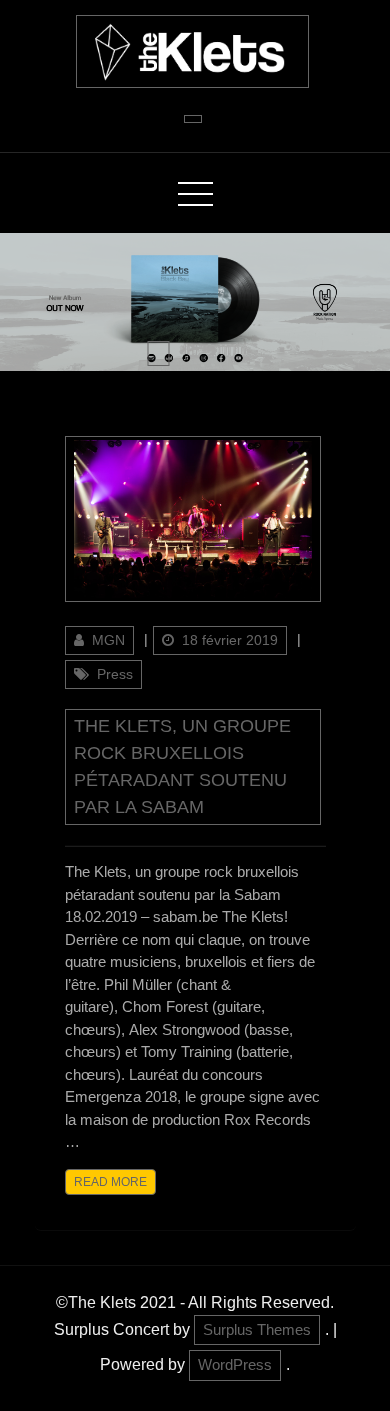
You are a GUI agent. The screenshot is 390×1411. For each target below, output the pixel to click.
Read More (110, 1182)
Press (115, 674)
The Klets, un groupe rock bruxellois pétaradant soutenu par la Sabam (182, 766)
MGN (108, 640)
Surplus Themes (257, 1329)
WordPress (235, 1364)
